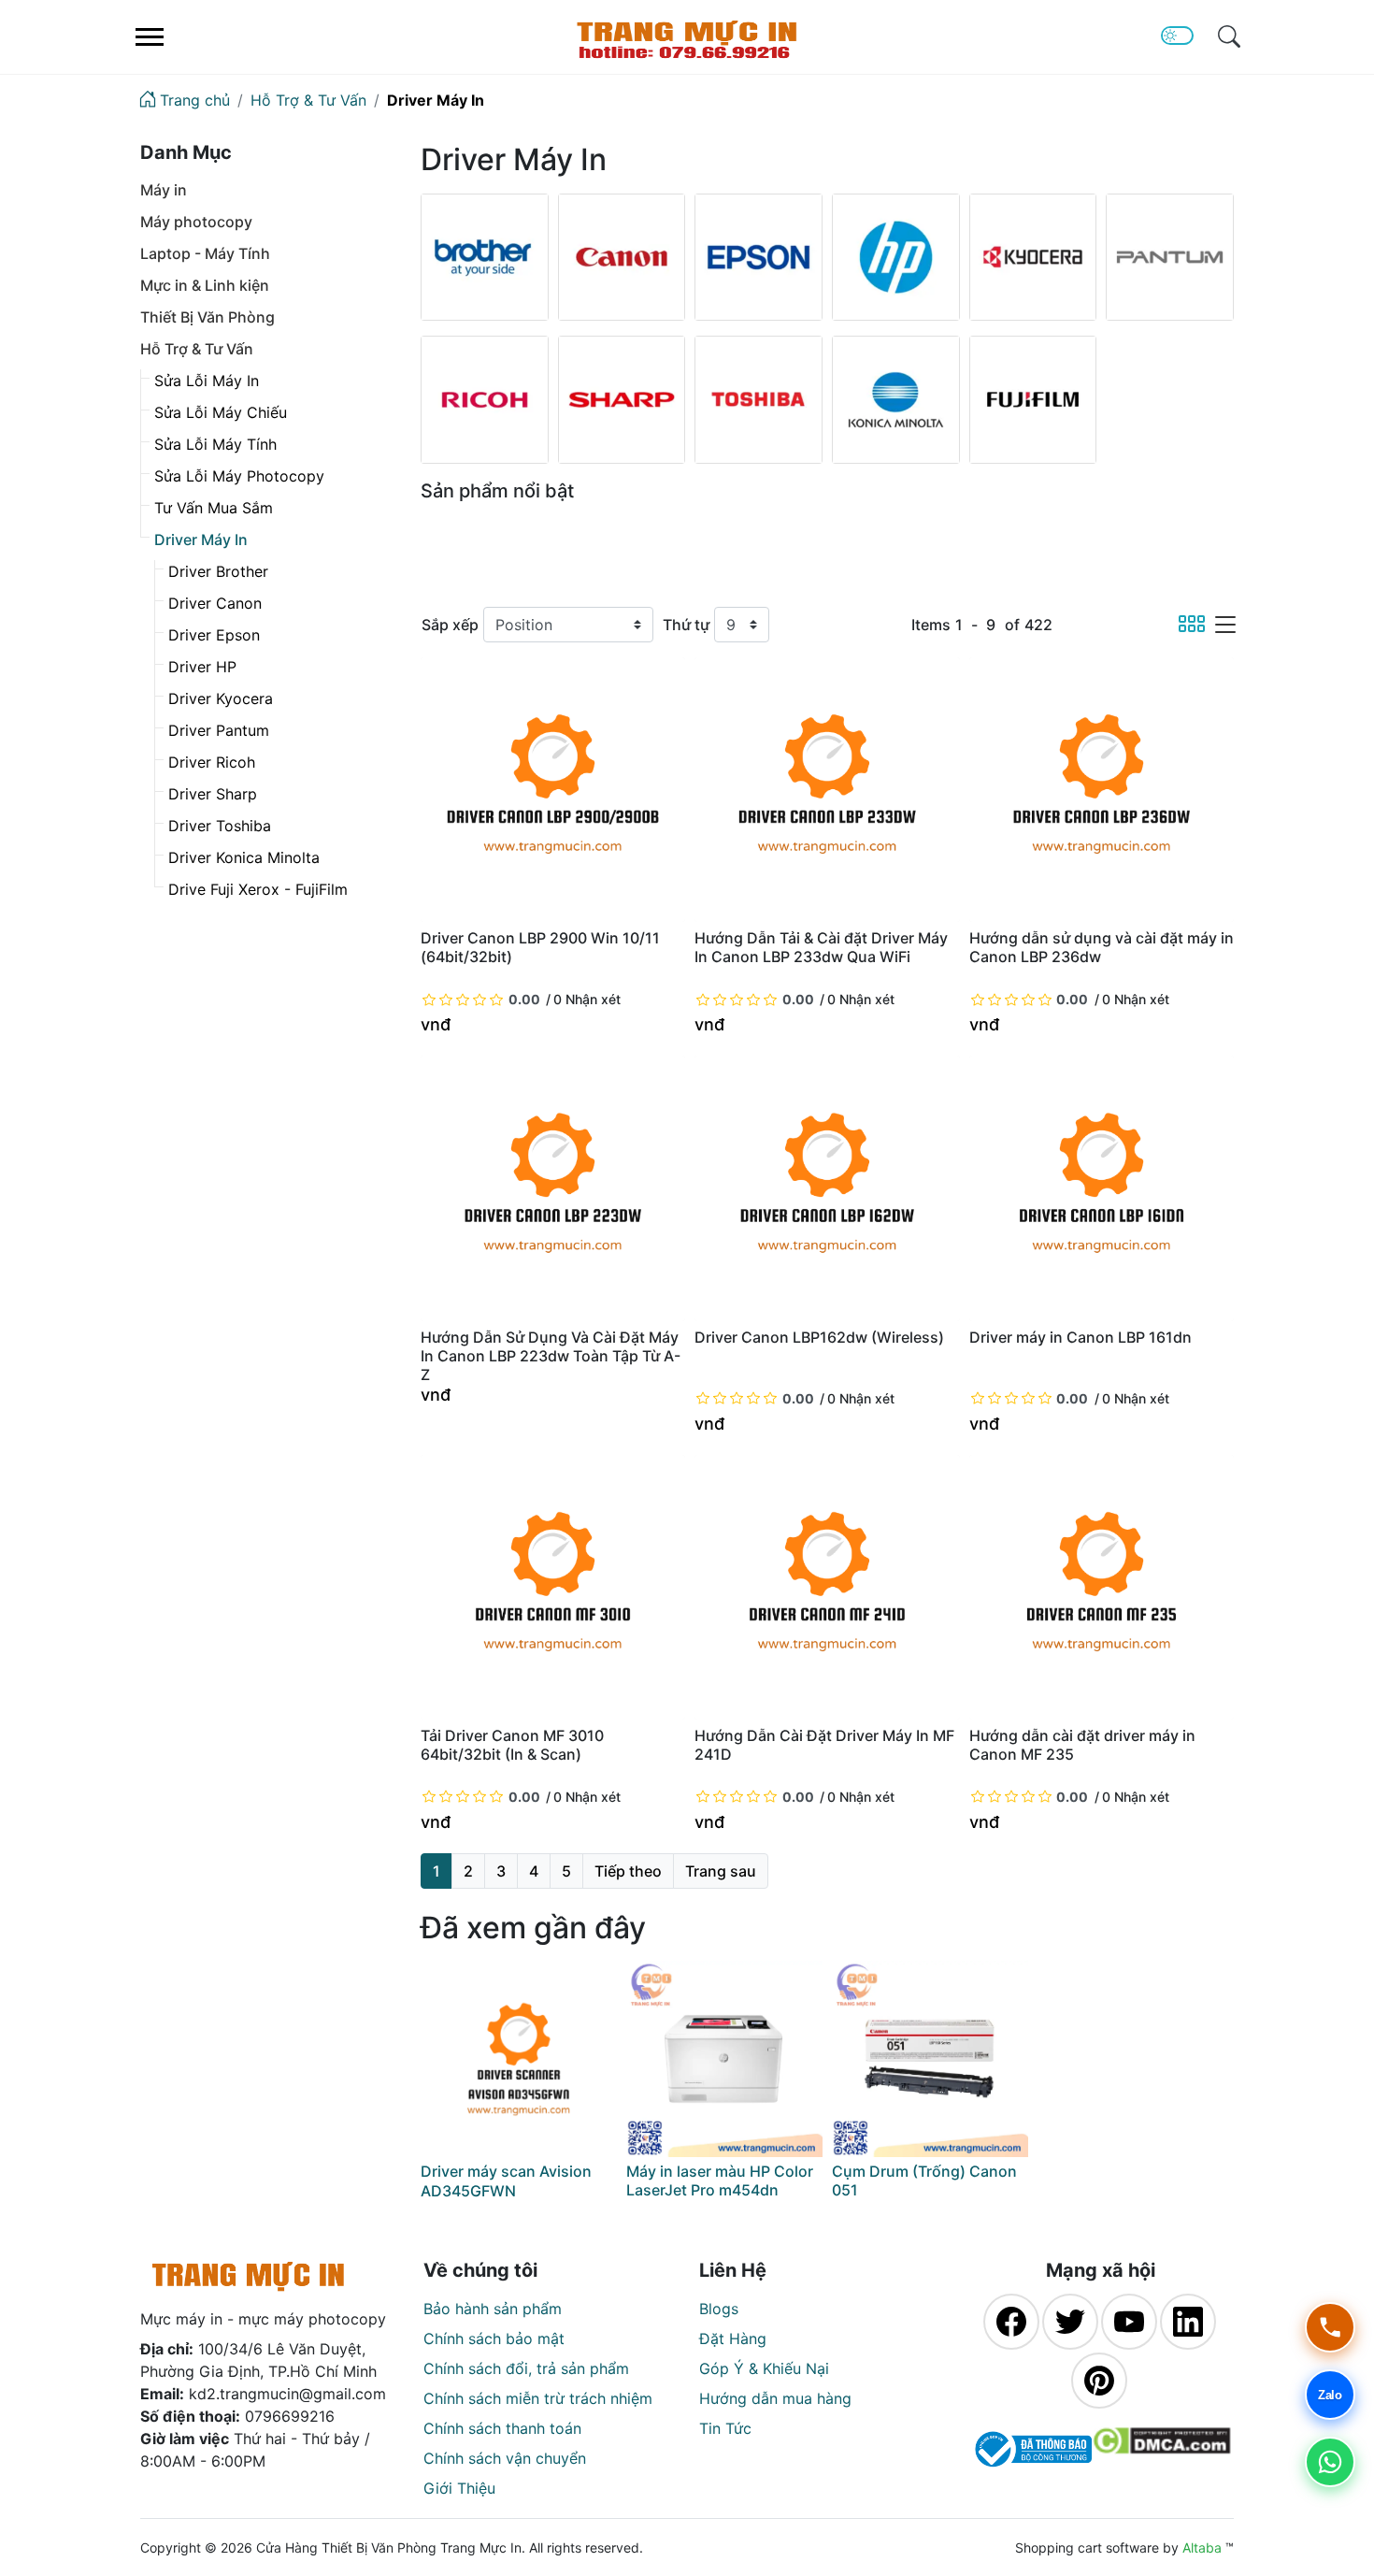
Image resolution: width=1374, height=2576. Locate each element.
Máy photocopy (196, 222)
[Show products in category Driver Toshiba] (759, 400)
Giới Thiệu (459, 2488)
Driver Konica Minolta (244, 857)
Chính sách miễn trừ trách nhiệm (538, 2398)
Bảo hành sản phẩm (493, 2309)
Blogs (719, 2309)
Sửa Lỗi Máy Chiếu (221, 412)
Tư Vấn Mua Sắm (214, 508)
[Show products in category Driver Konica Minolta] (896, 400)
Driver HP (202, 667)
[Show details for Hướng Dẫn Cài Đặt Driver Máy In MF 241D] (827, 1587)
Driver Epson (214, 635)
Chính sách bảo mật (494, 2339)
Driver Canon (215, 603)
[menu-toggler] (150, 37)
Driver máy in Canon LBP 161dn (1081, 1337)
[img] (1229, 36)
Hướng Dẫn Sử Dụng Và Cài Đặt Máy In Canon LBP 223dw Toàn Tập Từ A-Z (551, 1356)
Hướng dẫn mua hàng (775, 2398)
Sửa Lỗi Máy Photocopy (239, 476)
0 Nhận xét (587, 999)
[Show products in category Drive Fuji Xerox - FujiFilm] (1033, 400)
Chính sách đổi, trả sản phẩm (526, 2368)
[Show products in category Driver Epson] (759, 258)
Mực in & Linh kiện (205, 285)
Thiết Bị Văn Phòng (208, 317)
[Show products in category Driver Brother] (485, 258)
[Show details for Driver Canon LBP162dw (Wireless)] (827, 1188)
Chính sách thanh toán (502, 2428)
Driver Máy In (201, 540)
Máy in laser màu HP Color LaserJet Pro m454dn (720, 2181)
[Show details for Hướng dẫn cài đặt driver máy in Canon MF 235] (1102, 1587)
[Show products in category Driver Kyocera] (1033, 258)
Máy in (164, 190)
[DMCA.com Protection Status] (1161, 2449)
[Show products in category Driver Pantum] (1170, 258)
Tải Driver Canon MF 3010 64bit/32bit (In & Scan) (512, 1745)
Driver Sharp (213, 794)
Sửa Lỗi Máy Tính (215, 444)
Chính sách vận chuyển (505, 2458)
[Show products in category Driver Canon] (622, 258)
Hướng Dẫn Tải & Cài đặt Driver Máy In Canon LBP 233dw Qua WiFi (821, 947)
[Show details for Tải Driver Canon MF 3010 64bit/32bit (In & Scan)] (553, 1587)
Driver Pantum (219, 730)
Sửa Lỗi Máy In (207, 381)
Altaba (1202, 2547)
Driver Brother (218, 571)
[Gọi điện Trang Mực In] (1330, 2327)
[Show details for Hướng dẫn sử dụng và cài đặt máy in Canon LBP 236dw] (1102, 790)
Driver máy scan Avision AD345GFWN (506, 2181)
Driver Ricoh (212, 762)
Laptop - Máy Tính (205, 253)
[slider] (482, 999)
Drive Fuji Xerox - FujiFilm (258, 889)
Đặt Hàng (733, 2339)
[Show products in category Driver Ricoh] (485, 400)
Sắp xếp (450, 625)
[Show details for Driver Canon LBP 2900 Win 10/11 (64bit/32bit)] (553, 790)
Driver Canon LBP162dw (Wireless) (819, 1337)
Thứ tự (686, 625)
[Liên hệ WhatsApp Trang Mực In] (1330, 2462)
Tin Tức (725, 2428)
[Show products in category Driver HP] (896, 258)
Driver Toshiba (220, 826)
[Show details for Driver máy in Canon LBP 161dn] (1102, 1188)
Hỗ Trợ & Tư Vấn (197, 349)
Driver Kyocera (221, 698)
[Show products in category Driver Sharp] (622, 400)
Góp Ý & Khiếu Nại (764, 2368)
